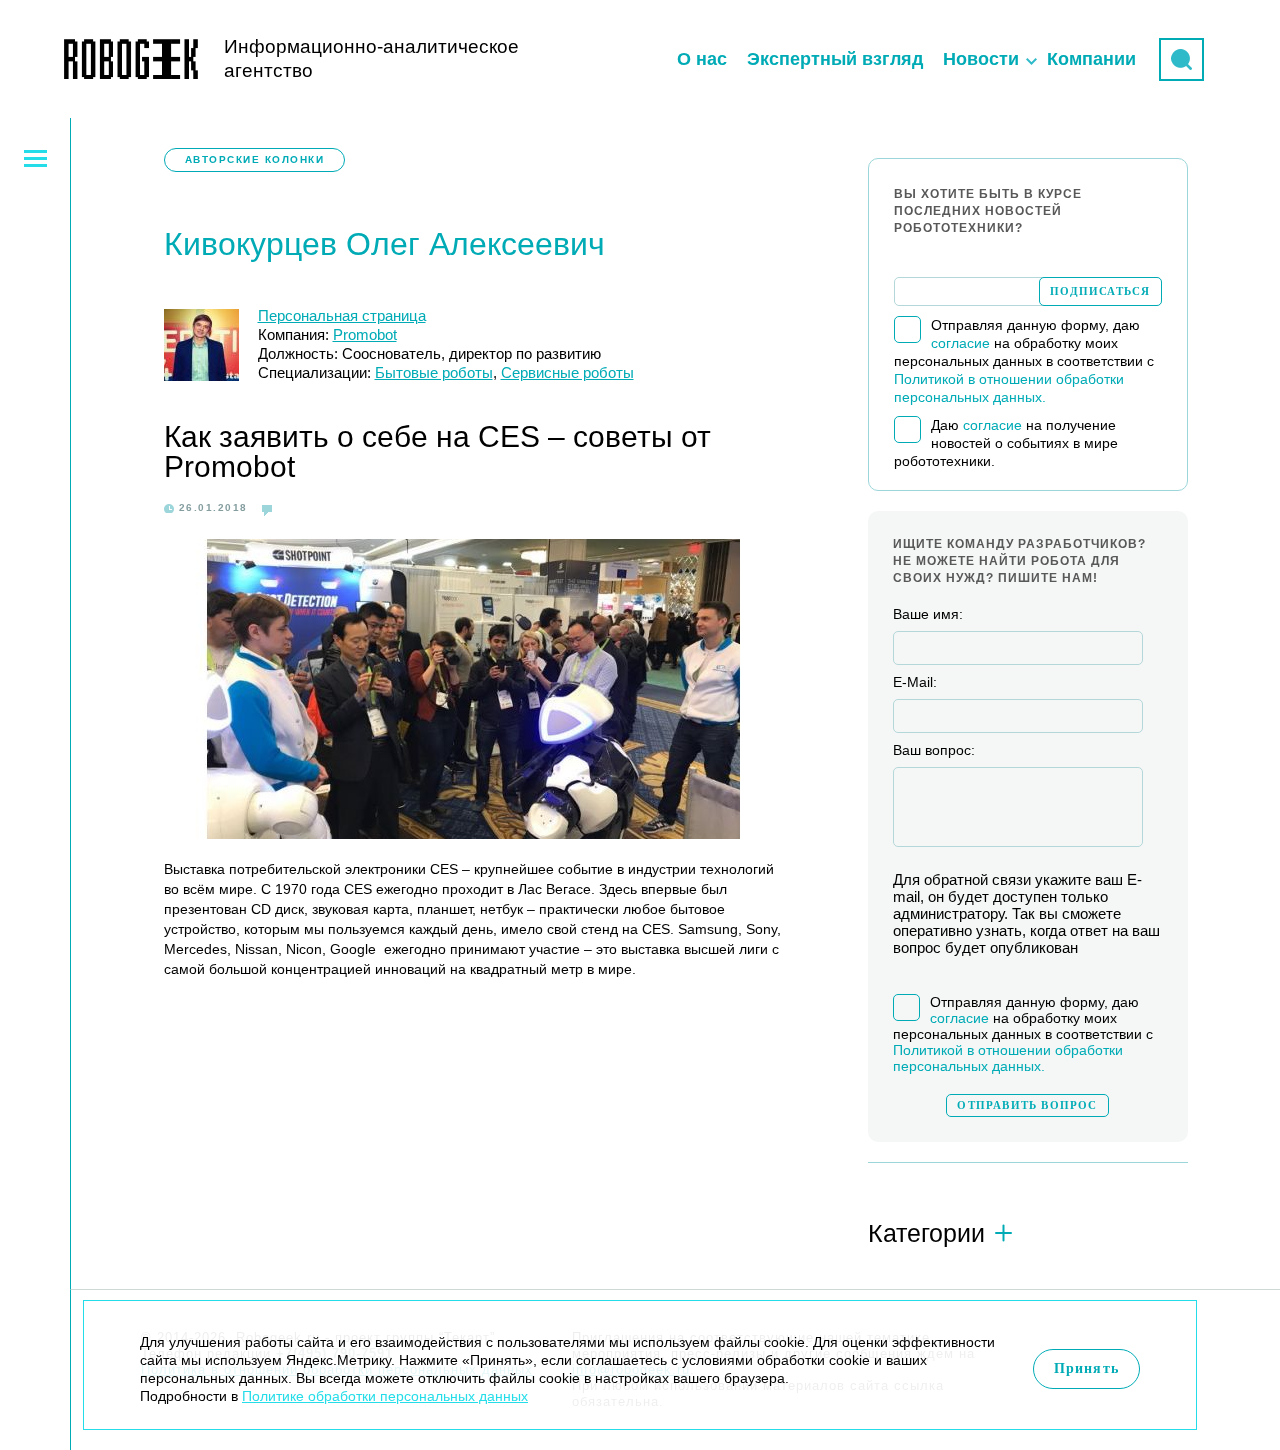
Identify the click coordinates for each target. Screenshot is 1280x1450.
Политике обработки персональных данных (385, 1396)
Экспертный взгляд (835, 59)
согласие (960, 343)
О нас (702, 59)
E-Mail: (915, 682)
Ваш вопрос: (934, 750)
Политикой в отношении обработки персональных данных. (1008, 1058)
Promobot (365, 334)
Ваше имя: (928, 614)
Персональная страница (342, 315)
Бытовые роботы (434, 372)
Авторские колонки (255, 159)
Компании (1091, 59)
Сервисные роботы (567, 372)
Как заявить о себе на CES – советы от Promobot (437, 451)
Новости (981, 59)
